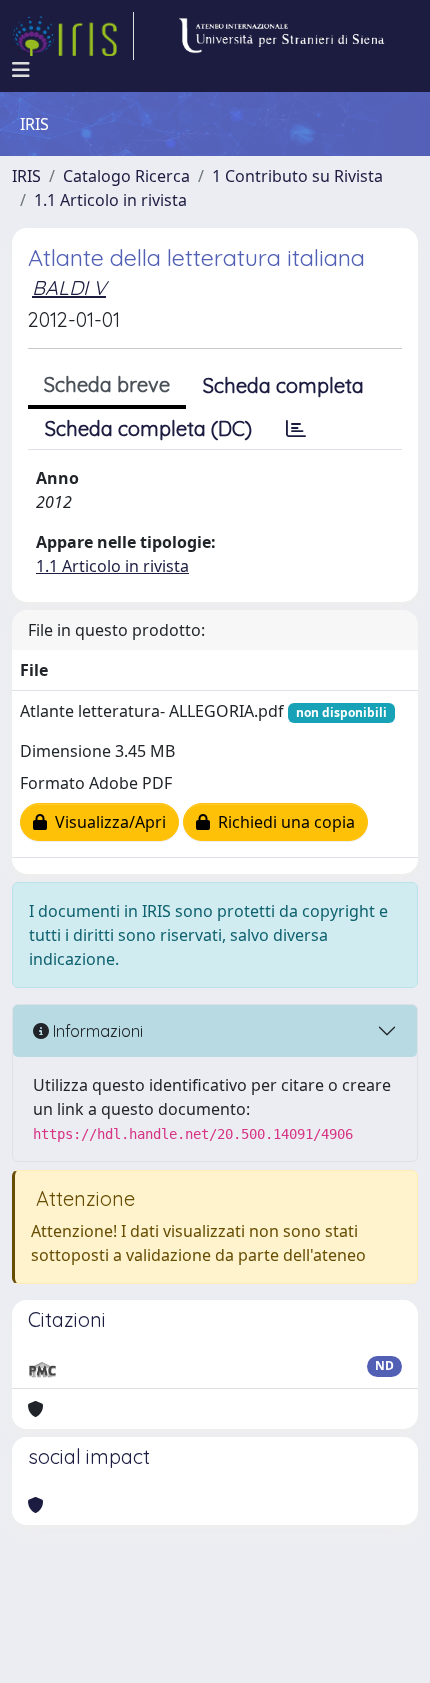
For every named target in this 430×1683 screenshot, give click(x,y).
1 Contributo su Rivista (297, 176)
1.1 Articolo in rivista (110, 200)
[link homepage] (73, 36)
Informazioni (96, 1031)
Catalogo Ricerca (126, 176)
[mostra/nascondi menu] (21, 70)
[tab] (296, 429)
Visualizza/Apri (106, 822)
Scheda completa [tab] (283, 385)
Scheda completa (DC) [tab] (148, 428)
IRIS (26, 176)
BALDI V (69, 287)
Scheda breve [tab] (107, 384)
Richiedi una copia (282, 822)
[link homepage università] (281, 36)
